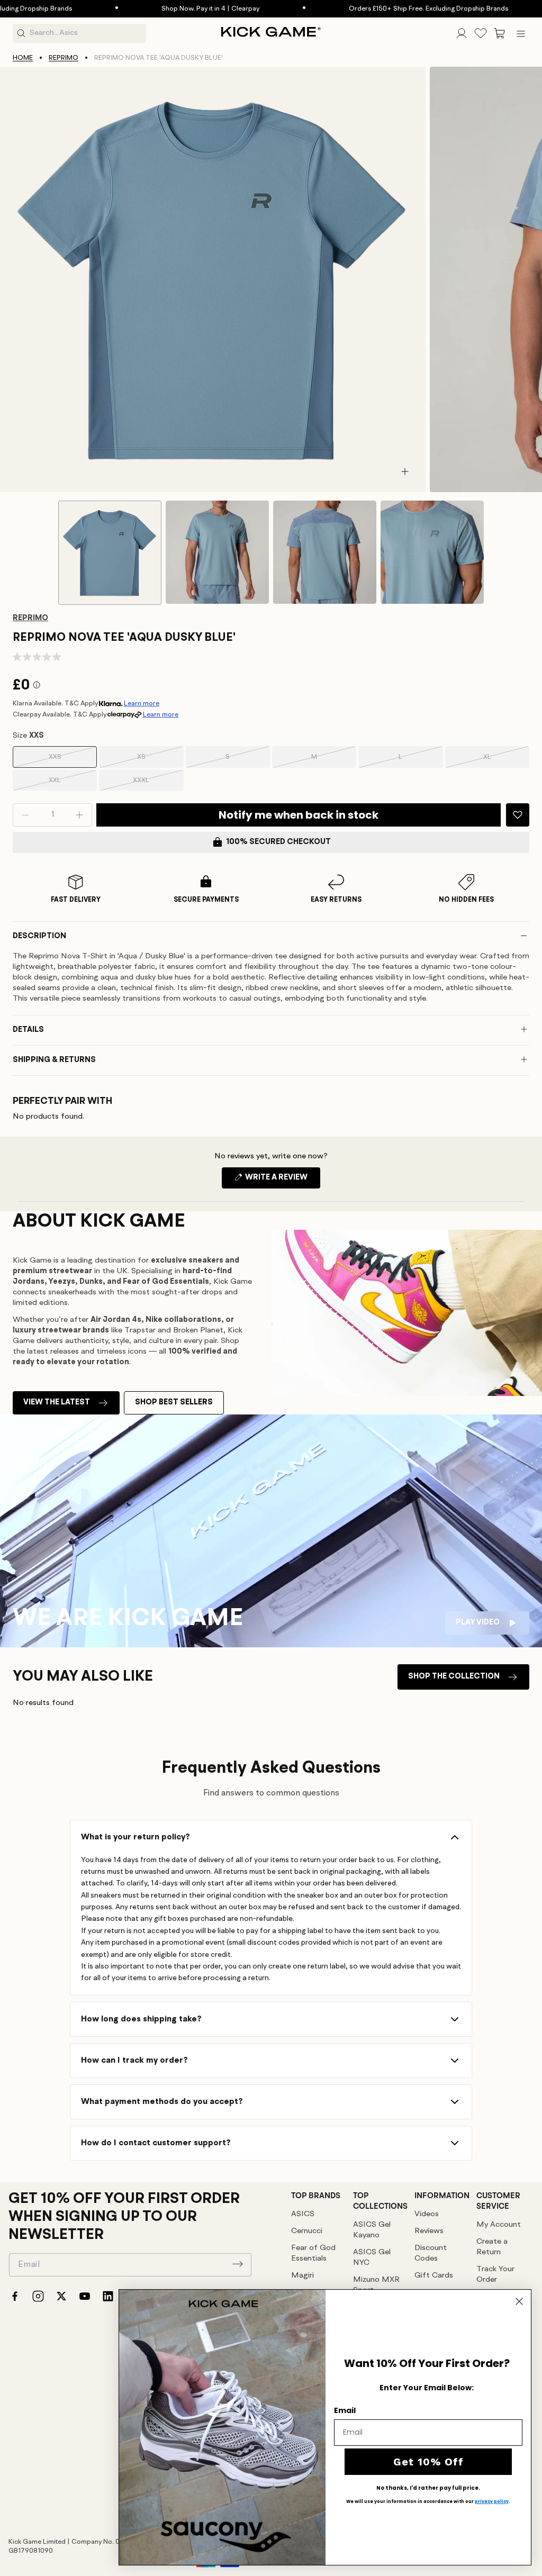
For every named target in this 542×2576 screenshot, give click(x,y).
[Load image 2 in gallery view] (217, 552)
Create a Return (492, 2247)
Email (345, 2410)
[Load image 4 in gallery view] (432, 552)
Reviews (429, 2231)
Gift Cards (434, 2276)
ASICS (303, 2214)
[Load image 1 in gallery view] (110, 553)
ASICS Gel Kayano (372, 2230)
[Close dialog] (519, 2301)
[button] (500, 33)
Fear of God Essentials (313, 2253)
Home (23, 58)
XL (502, 761)
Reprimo (64, 58)
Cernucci (307, 2231)
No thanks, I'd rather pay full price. (428, 2488)
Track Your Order (495, 2275)
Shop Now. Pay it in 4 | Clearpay (148, 9)
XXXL (154, 784)
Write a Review (282, 1181)
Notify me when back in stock (299, 815)
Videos (427, 2214)
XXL (69, 784)
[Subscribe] (238, 2264)
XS (156, 761)
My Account (499, 2225)
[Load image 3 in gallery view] (325, 552)
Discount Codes (431, 2253)
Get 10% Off (428, 2462)
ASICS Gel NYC (372, 2258)
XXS (69, 761)
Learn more (142, 704)
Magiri (302, 2276)
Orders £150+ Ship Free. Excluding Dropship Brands (367, 9)
